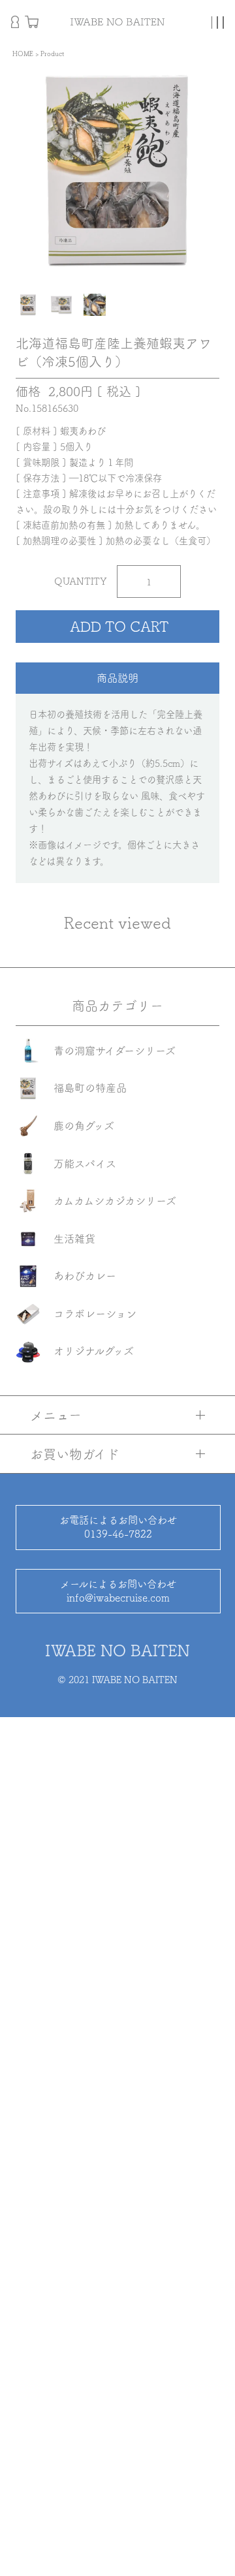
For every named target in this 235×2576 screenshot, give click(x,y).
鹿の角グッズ (84, 1126)
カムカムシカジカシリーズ (115, 1201)
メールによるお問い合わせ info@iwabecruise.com (118, 1591)
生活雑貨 (74, 1239)
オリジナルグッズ (94, 1351)
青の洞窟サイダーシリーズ (115, 1051)
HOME (23, 54)
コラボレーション (95, 1314)
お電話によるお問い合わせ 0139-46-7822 (118, 1527)
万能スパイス (85, 1164)
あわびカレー (85, 1276)
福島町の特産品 (90, 1088)
